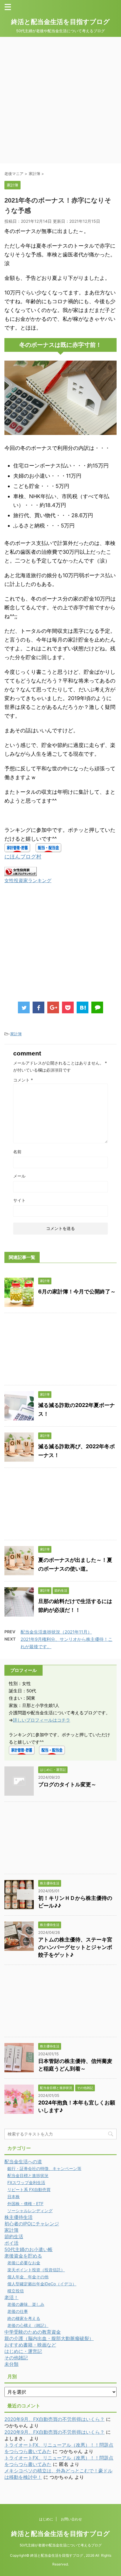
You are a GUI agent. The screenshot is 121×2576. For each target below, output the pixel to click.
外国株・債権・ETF (25, 2204)
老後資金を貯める (23, 2256)
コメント (23, 1080)
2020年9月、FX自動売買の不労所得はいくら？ (54, 2419)
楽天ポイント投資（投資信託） (36, 2270)
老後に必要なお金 (24, 2263)
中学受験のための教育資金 (33, 2332)
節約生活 (14, 2236)
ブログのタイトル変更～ (67, 1784)
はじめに (46, 2519)
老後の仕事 (18, 2311)
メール (19, 1176)
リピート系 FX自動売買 (29, 2189)
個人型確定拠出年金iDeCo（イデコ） (42, 2284)
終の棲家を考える (24, 2318)
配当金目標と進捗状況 (28, 2175)
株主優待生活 (19, 2217)
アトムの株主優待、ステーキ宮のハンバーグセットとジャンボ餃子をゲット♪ (75, 1947)
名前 (17, 1152)
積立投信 (16, 2291)
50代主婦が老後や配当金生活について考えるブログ (61, 2545)
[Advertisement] (60, 100)
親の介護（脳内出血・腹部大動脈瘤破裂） (49, 2338)
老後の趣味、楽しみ (26, 2304)
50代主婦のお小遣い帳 (28, 2249)
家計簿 (16, 1034)
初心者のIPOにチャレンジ (32, 2224)
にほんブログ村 (23, 857)
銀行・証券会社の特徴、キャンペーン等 (44, 2168)
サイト (19, 1200)
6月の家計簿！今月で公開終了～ (77, 1292)
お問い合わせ (71, 2519)
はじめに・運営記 (23, 2351)
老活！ (11, 2297)
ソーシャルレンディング (30, 2211)
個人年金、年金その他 (28, 2277)
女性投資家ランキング (28, 880)
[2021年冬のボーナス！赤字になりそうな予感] (83, 1007)
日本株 (14, 2197)
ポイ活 (11, 2243)
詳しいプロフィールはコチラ (42, 1720)
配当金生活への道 (23, 2162)
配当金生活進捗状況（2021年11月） (56, 1632)
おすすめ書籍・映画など (30, 2345)
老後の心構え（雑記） (28, 2325)
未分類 (11, 2364)
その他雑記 (16, 2358)
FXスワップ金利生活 (26, 2182)
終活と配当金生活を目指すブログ (60, 22)
